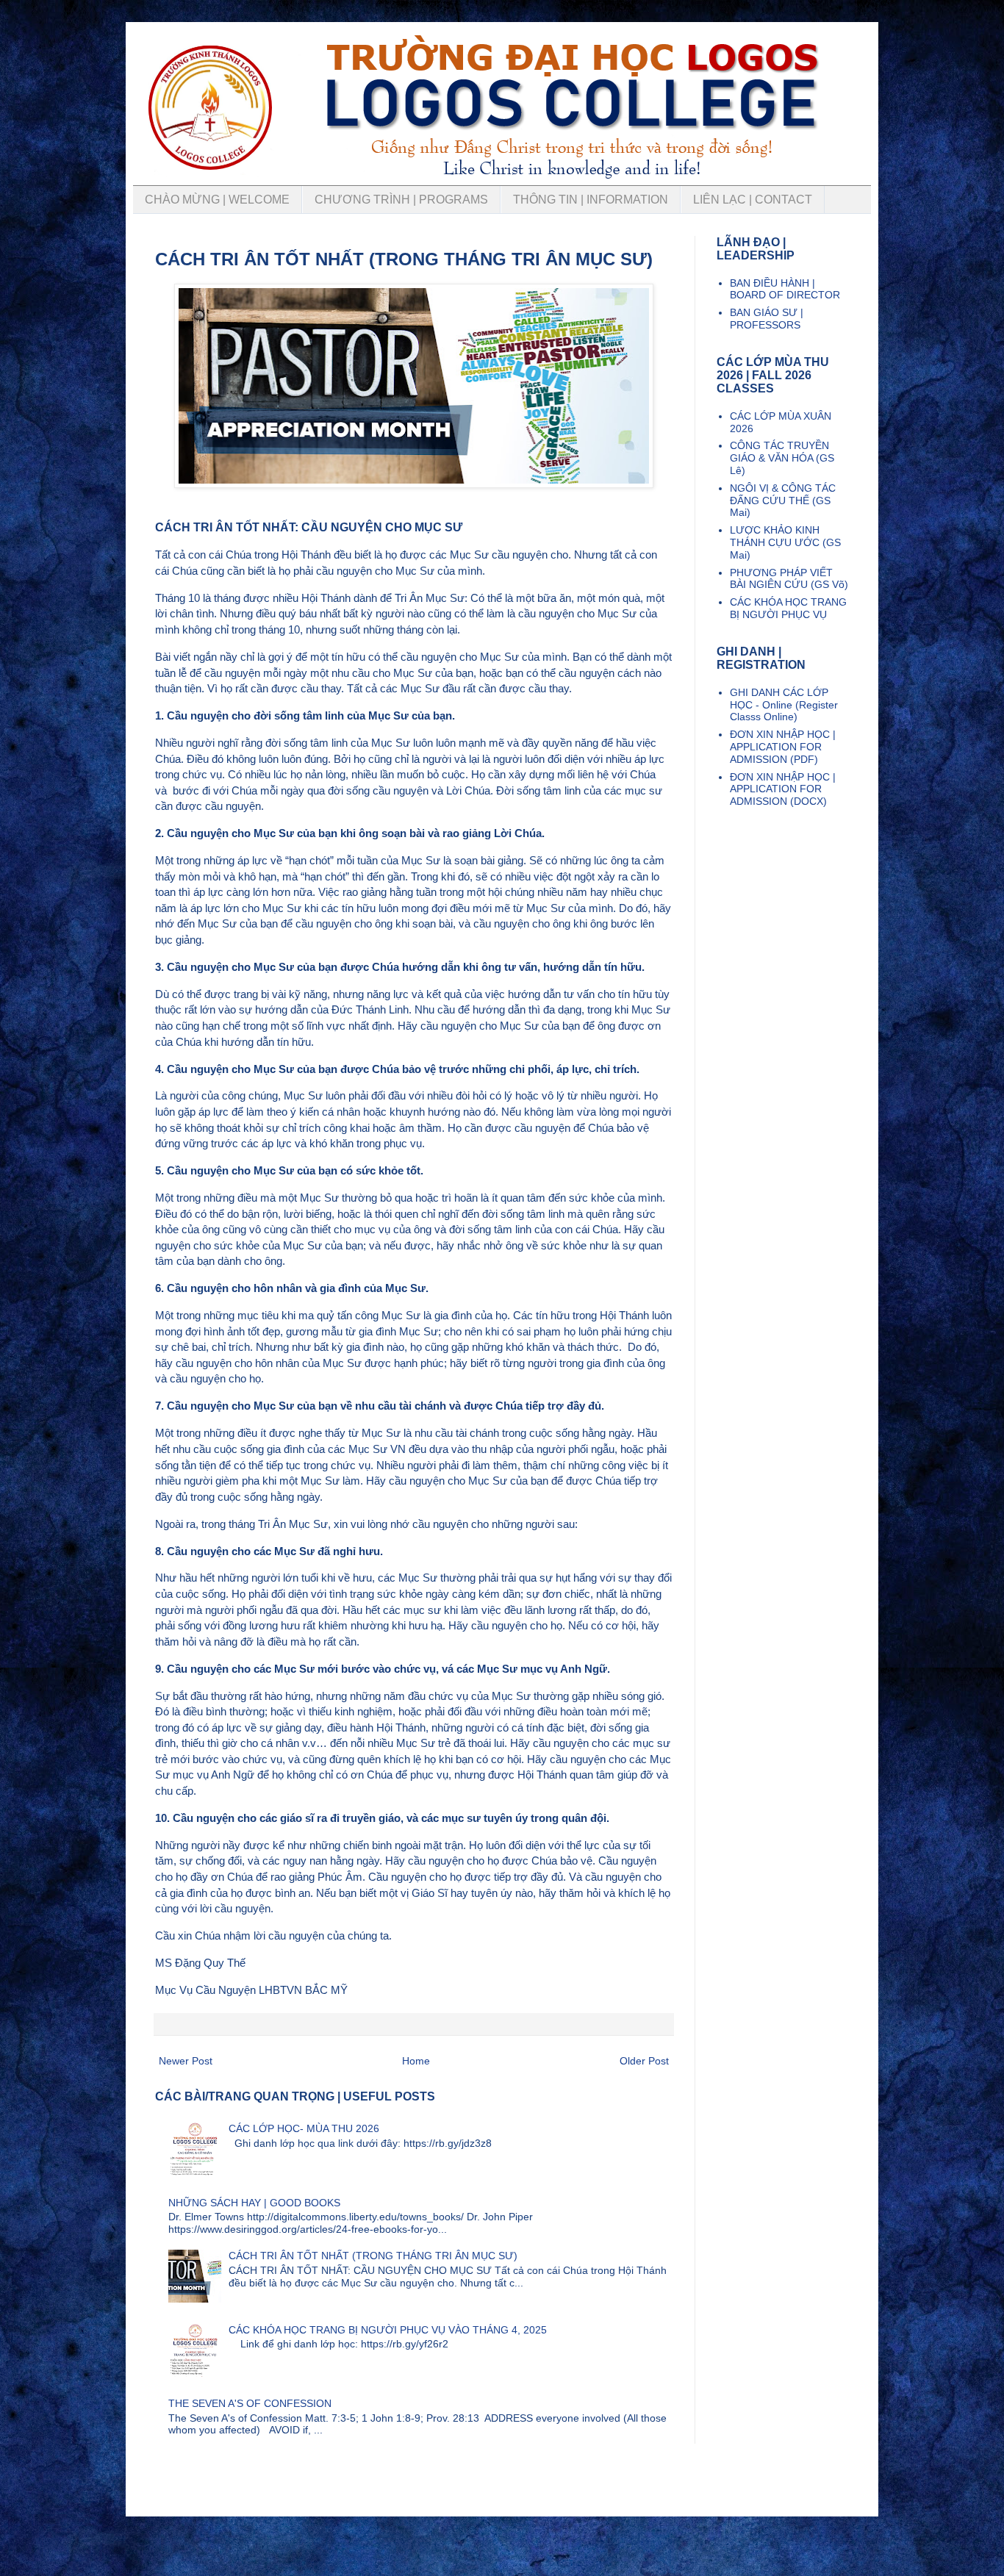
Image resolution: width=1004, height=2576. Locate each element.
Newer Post (186, 2061)
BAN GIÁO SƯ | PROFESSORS (767, 319)
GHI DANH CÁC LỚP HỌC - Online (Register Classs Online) (784, 705)
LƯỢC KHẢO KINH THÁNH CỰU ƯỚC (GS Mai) (785, 542)
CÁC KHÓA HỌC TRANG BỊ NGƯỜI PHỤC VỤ (788, 608)
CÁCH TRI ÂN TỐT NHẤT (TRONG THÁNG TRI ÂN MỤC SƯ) (373, 2256)
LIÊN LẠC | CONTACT (753, 200)
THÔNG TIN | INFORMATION (591, 200)
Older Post (644, 2061)
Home (416, 2061)
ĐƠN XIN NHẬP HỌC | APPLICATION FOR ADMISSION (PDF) (783, 747)
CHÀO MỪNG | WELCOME (217, 200)
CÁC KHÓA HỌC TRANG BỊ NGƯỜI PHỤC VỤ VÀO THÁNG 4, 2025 (388, 2330)
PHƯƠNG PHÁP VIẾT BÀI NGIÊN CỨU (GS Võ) (789, 579)
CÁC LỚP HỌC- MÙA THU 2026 (304, 2128)
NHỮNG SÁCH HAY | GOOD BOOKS (254, 2203)
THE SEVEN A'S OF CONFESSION (250, 2403)
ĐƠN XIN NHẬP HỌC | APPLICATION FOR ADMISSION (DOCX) (783, 789)
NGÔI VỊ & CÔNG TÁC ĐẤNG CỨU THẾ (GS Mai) (783, 501)
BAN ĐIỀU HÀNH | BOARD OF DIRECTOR (785, 289)
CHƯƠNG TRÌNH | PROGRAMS (401, 200)
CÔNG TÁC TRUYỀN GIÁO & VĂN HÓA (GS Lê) (782, 458)
